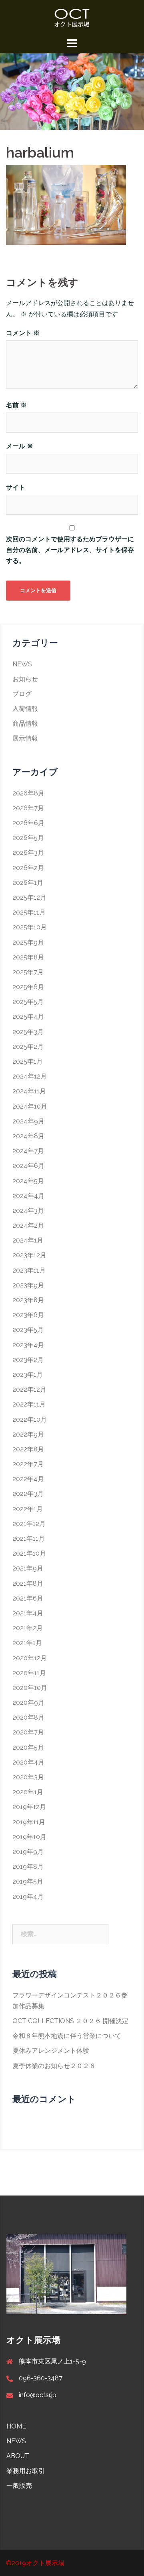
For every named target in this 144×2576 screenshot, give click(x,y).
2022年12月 (29, 1389)
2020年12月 (30, 1658)
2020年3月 (28, 1777)
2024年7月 (28, 1151)
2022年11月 (29, 1404)
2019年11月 (29, 1822)
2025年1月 (28, 1061)
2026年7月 (28, 808)
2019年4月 (28, 1897)
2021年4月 (28, 1613)
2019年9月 (28, 1852)
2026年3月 (28, 853)
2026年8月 (28, 793)
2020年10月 (30, 1688)
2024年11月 (29, 1091)
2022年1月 (28, 1509)
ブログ (22, 694)
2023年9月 (28, 1285)
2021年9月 (28, 1568)
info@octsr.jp (38, 2395)
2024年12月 (30, 1076)
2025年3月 (28, 1032)
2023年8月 (28, 1300)
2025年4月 (28, 1017)
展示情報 (25, 738)
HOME (16, 2426)
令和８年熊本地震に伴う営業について (67, 2036)
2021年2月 (28, 1628)
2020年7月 (28, 1732)
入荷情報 (25, 709)
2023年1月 (28, 1375)
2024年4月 (28, 1196)
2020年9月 (28, 1703)
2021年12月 (29, 1524)
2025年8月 (28, 957)
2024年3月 (28, 1211)
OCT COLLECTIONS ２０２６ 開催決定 (70, 2021)
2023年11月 (29, 1270)
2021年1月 (27, 1643)
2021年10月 (29, 1553)
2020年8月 (28, 1717)
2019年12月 (29, 1807)
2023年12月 (29, 1255)
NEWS (22, 664)
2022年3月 (28, 1494)
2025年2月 (28, 1047)
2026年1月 (28, 883)
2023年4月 (28, 1345)
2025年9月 (28, 942)
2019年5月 (28, 1881)
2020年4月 (28, 1762)
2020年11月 (29, 1673)
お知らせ (25, 679)
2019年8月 (28, 1867)
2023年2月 (28, 1360)
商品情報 (25, 723)
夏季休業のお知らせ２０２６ (54, 2066)
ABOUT (18, 2456)
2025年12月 (29, 897)
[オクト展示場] (72, 17)
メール (20, 446)
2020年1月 (28, 1792)
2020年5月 (28, 1747)
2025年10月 (30, 927)
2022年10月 (30, 1420)
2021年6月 (28, 1598)
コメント (23, 333)
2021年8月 (28, 1583)
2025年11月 (29, 912)
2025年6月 (28, 987)
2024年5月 (28, 1181)
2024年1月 (28, 1240)
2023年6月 (28, 1315)
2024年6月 (28, 1166)
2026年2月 (28, 868)
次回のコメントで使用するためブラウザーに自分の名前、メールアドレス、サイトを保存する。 (70, 550)
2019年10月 (29, 1837)
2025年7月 (28, 972)
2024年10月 (30, 1106)
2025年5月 (28, 1002)
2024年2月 (28, 1225)
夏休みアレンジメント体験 (51, 2051)
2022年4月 (28, 1479)
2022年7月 (28, 1464)
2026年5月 (28, 838)
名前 (16, 405)
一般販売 (19, 2486)
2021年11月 (29, 1539)
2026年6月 (28, 823)
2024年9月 (28, 1121)
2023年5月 (28, 1330)
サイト (16, 487)
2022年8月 (28, 1449)
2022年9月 (28, 1434)
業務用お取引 (26, 2471)
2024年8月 (28, 1136)
